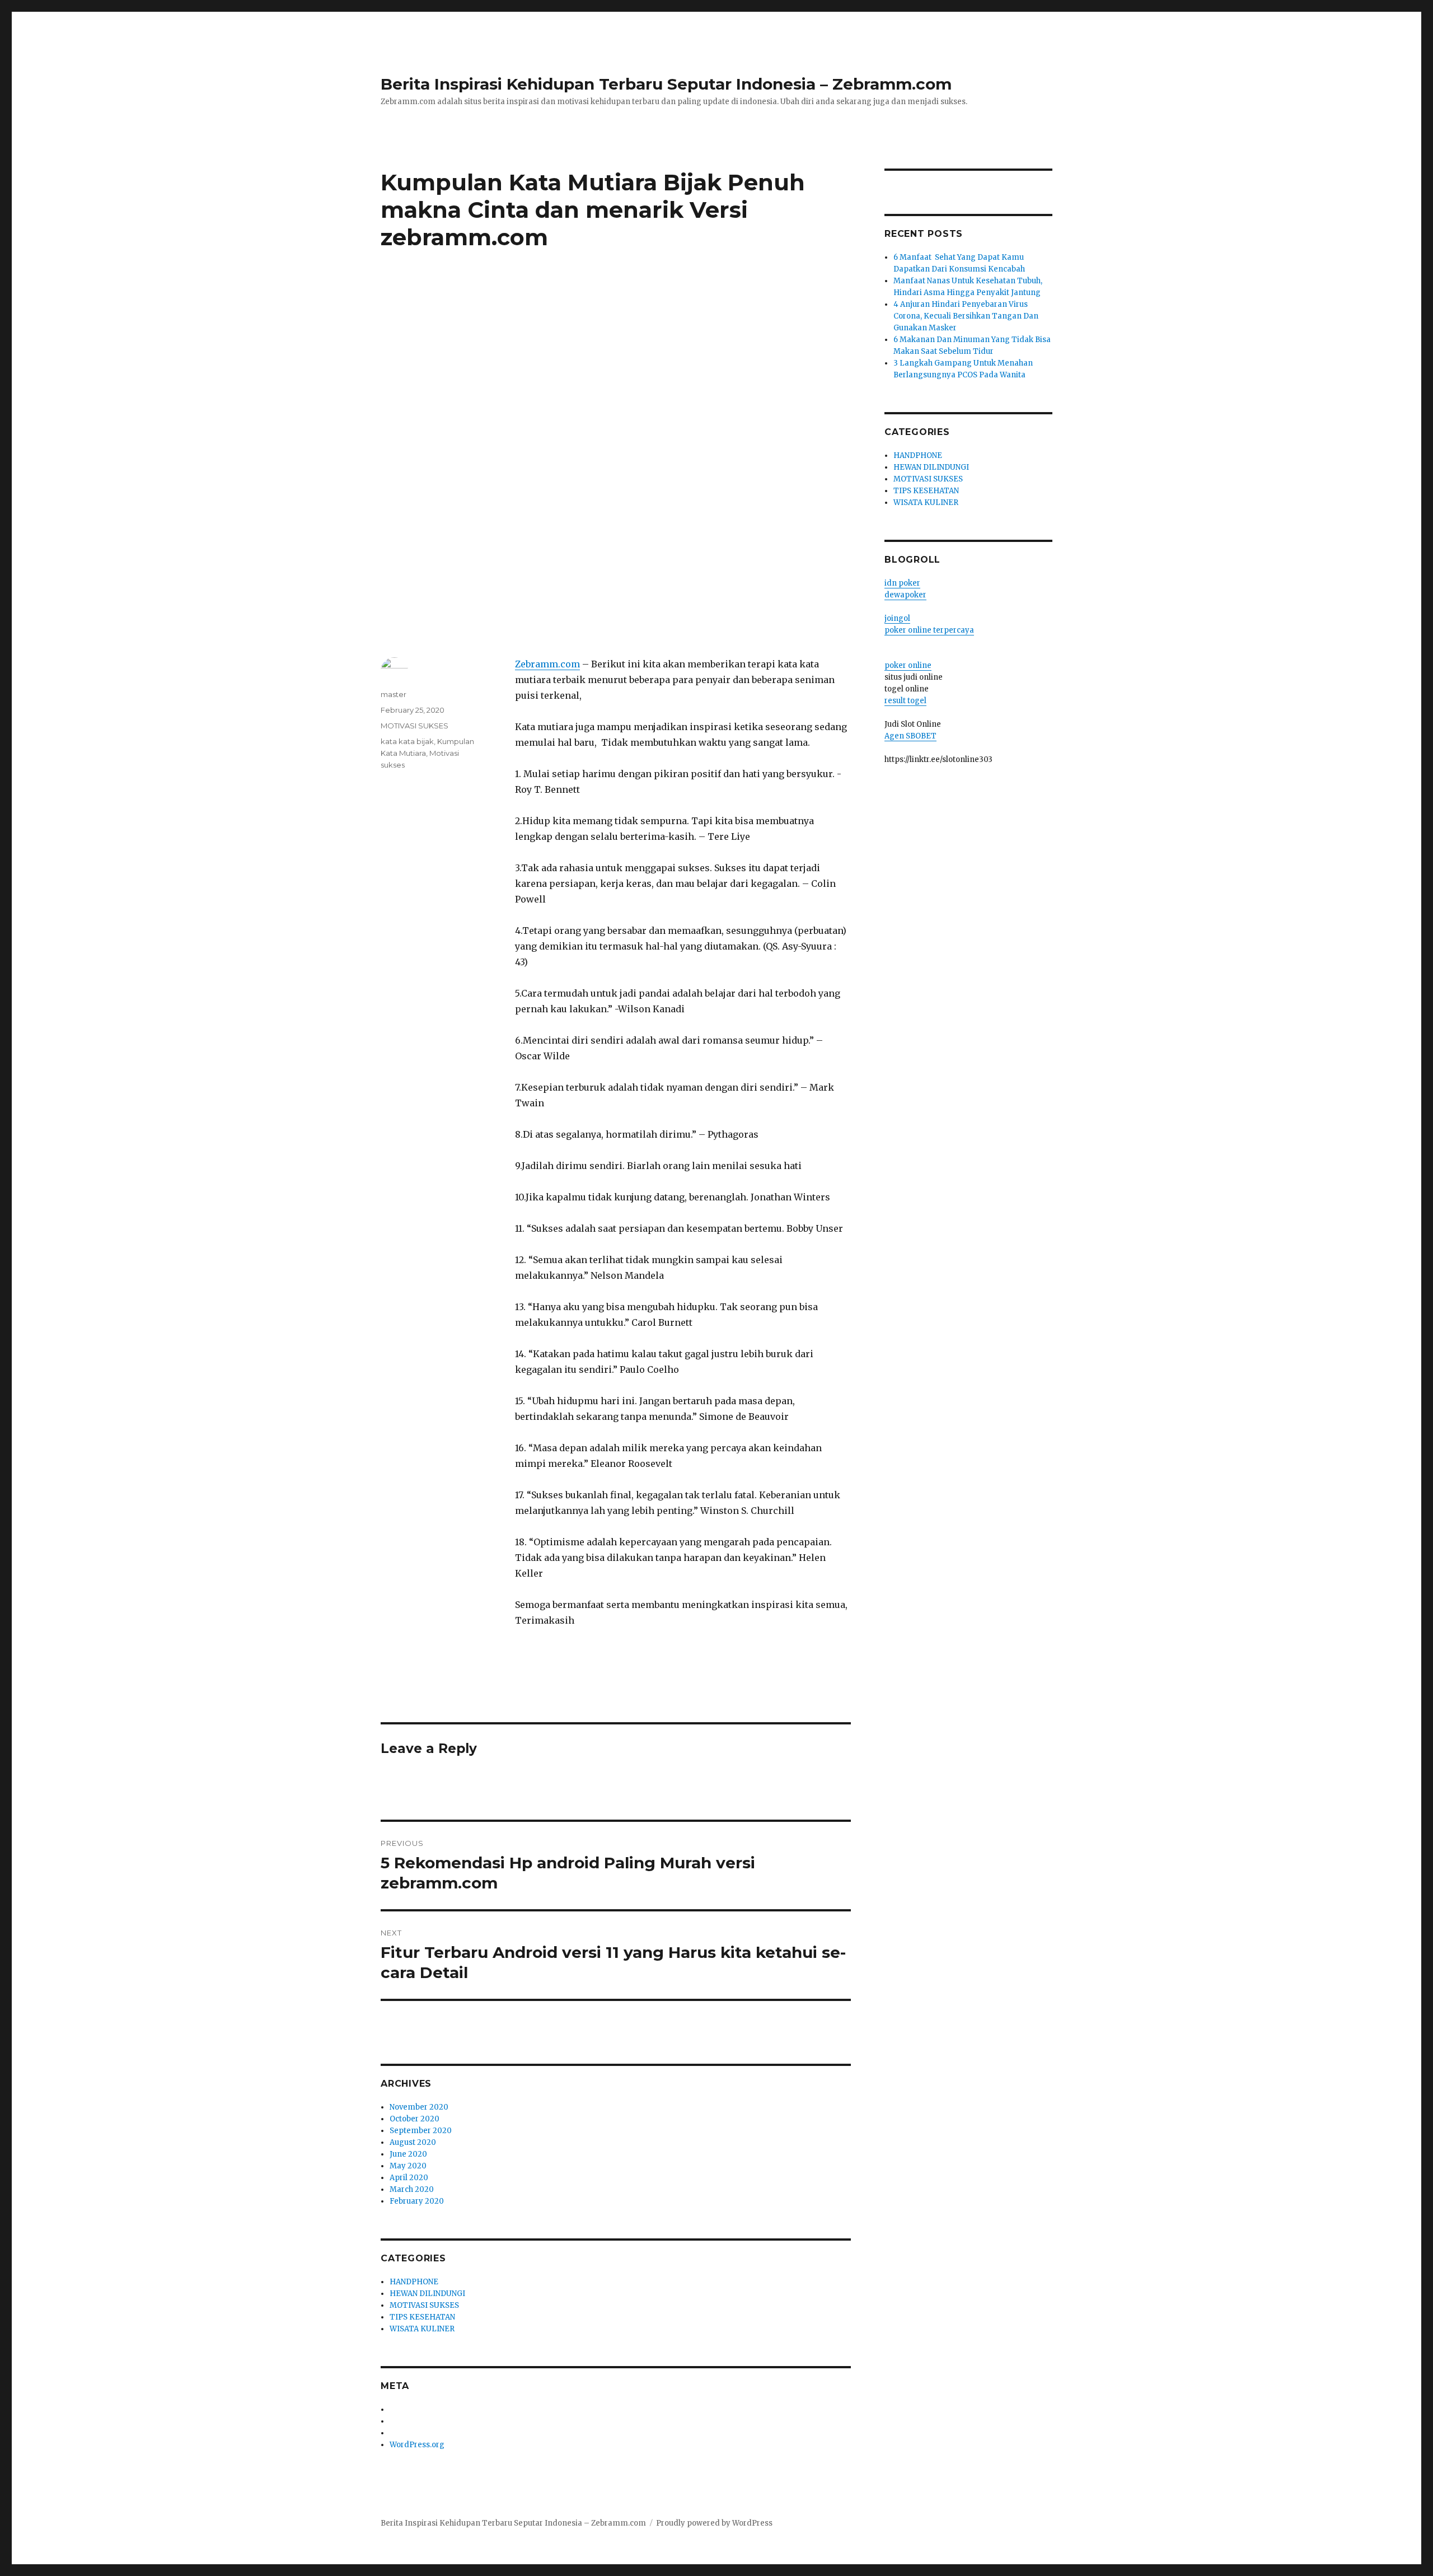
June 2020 (408, 2154)
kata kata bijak (407, 741)
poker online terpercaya (929, 630)
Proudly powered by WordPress (714, 2523)
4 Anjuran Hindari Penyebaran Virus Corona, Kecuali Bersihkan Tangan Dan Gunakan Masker (966, 316)
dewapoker (905, 595)
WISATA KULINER (422, 2329)
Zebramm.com (547, 664)
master (394, 694)
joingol (897, 618)
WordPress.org (417, 2445)
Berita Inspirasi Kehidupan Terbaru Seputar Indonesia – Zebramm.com (666, 84)
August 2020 (413, 2142)
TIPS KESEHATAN (422, 2317)
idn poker (902, 583)
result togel (905, 701)
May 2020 (408, 2166)
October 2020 (415, 2119)
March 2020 (412, 2189)
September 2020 (421, 2131)
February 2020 (417, 2201)
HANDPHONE (414, 2282)
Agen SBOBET (910, 736)
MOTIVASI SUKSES (415, 726)
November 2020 (419, 2107)
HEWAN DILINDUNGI (427, 2294)
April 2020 (409, 2178)
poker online (908, 665)
